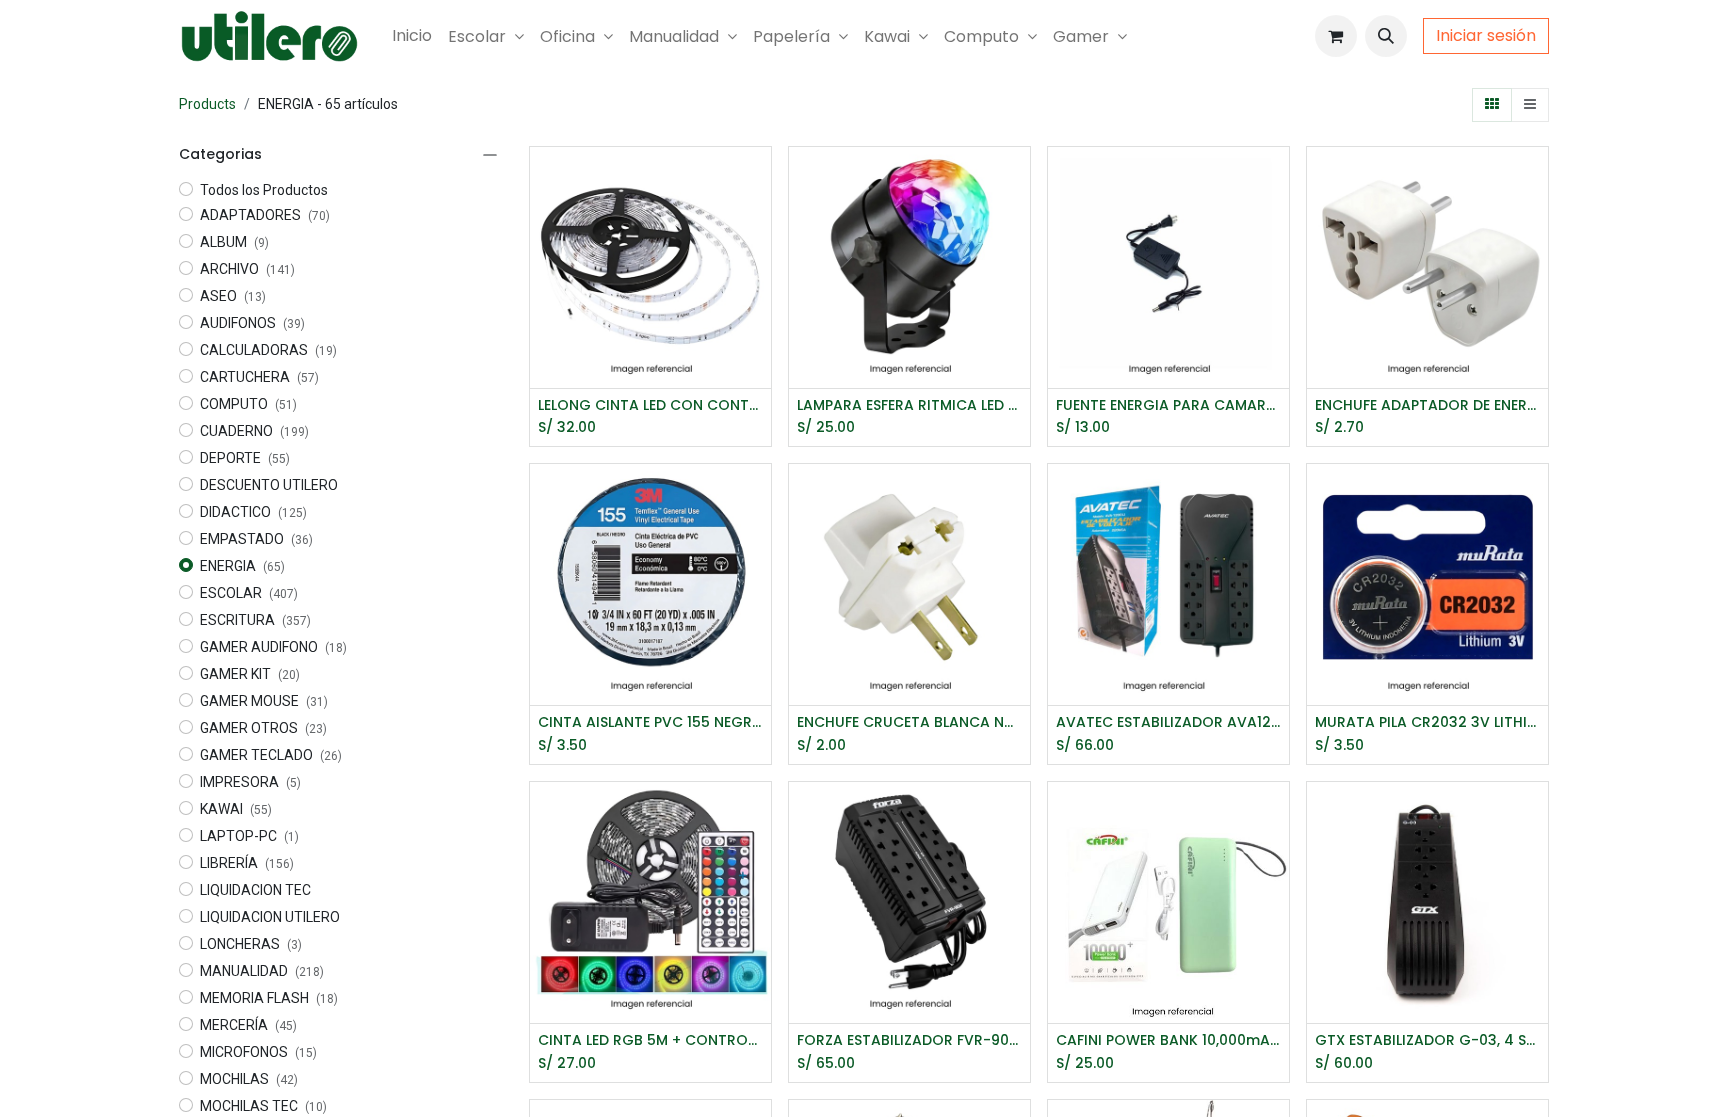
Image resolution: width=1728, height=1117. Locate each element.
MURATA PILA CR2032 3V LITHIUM (1427, 722)
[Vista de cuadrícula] (1492, 105)
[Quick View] (758, 179)
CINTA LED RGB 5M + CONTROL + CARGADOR (650, 1040)
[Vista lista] (1530, 105)
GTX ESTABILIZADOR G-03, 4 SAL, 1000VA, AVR (1427, 1040)
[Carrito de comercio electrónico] (1336, 36)
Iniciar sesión (1486, 35)
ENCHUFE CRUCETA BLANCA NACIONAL (909, 722)
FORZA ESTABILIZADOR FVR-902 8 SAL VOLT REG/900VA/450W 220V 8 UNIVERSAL (909, 1040)
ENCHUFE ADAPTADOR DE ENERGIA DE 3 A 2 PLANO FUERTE (1427, 405)
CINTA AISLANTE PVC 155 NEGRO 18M (650, 722)
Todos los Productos (264, 190)
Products (207, 104)
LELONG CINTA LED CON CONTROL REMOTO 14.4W (650, 405)
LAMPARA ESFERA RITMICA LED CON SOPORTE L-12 (909, 405)
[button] (1386, 36)
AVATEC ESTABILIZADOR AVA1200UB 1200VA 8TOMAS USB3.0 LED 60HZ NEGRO (1168, 722)
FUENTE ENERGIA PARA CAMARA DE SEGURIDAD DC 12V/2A (1168, 405)
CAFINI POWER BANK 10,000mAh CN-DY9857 (1168, 1040)
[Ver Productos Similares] (758, 269)
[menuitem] (412, 36)
